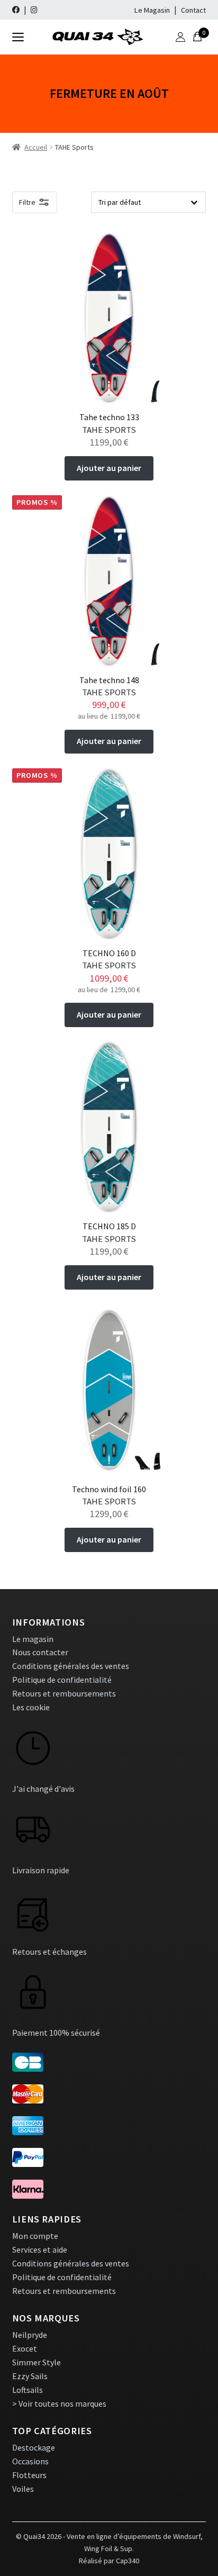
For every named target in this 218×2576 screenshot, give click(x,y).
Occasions (30, 2461)
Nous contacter (40, 1652)
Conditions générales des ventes (71, 1666)
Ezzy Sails (30, 2376)
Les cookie (31, 1707)
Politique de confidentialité (62, 1680)
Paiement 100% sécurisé (56, 2033)
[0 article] (197, 37)
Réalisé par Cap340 (109, 2561)
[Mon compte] (180, 37)
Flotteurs (29, 2475)
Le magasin (33, 1639)
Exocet (25, 2348)
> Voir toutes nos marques (59, 2403)
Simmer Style (37, 2362)
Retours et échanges (49, 1952)
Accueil (36, 147)
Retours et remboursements (64, 1693)
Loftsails (28, 2390)
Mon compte (35, 2236)
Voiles (23, 2489)
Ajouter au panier (109, 468)
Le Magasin (152, 10)
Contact (193, 10)
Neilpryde (30, 2335)
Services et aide (40, 2250)
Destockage (34, 2447)
